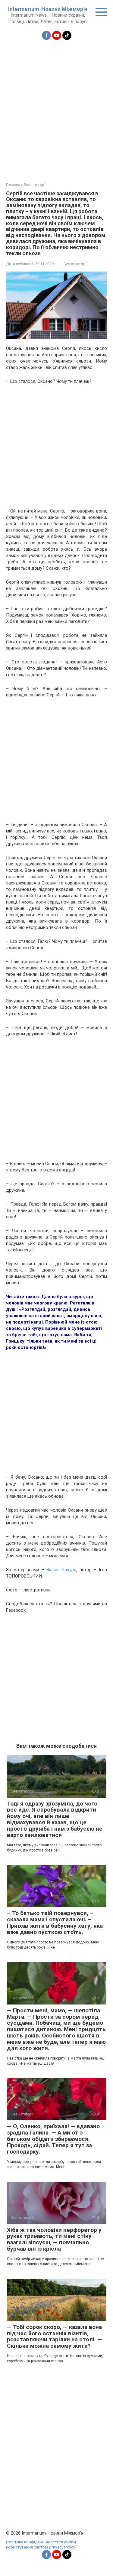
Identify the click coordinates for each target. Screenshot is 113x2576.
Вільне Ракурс (61, 1570)
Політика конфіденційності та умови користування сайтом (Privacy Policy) (41, 2545)
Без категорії (75, 264)
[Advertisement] (56, 107)
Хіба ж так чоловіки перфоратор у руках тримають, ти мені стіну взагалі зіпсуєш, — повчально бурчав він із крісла (54, 2239)
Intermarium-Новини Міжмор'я (48, 9)
